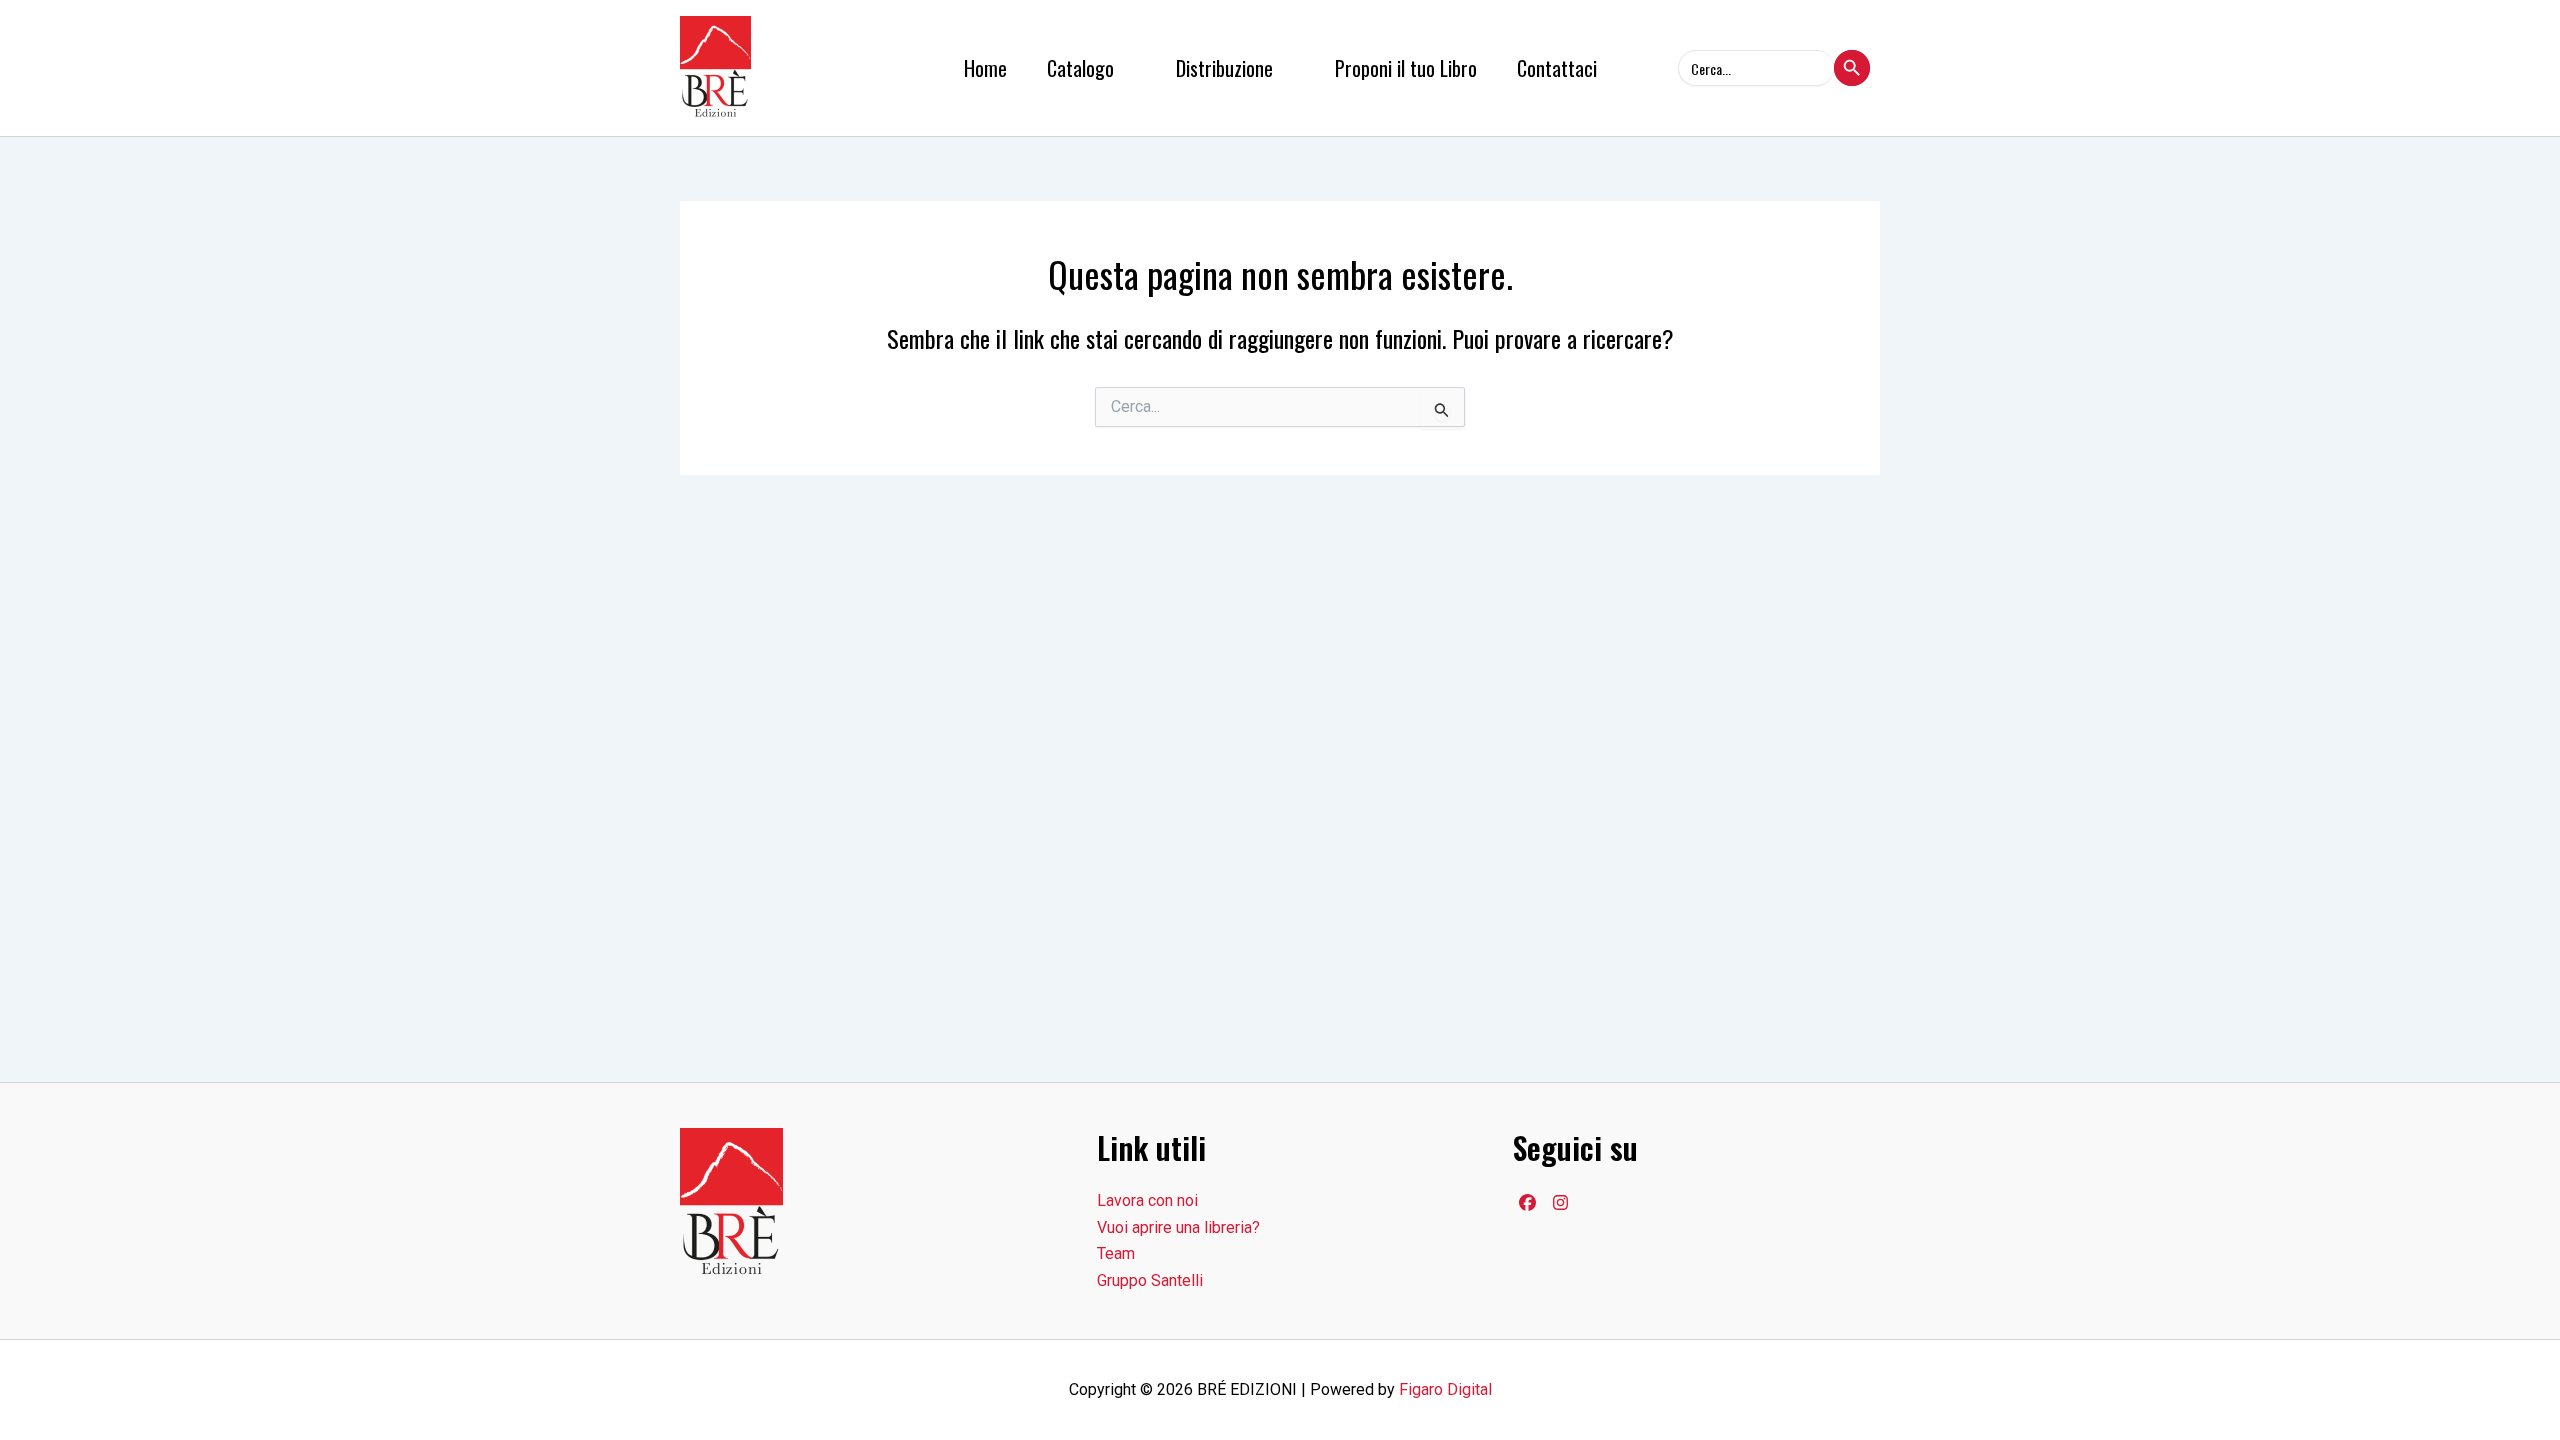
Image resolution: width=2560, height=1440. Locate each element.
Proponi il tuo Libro (1406, 68)
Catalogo (1080, 68)
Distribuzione (1224, 68)
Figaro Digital (1445, 1389)
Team (1116, 1253)
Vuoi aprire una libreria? (1178, 1227)
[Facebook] (1527, 1202)
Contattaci (1557, 68)
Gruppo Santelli (1150, 1280)
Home (985, 68)
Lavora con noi (1147, 1200)
